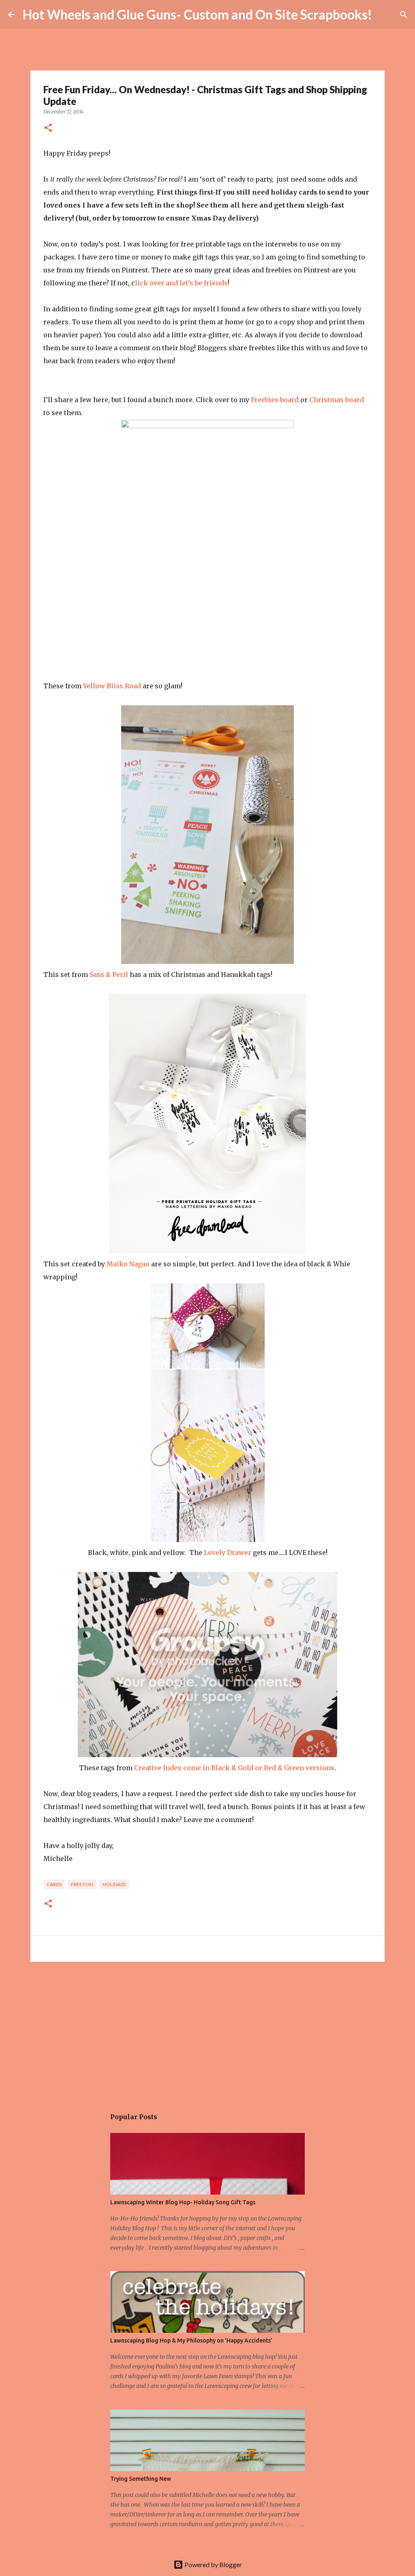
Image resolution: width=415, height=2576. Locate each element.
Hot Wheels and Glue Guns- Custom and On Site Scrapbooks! (197, 14)
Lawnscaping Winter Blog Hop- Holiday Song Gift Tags (183, 2202)
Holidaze (114, 1884)
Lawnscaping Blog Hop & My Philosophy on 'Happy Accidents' (191, 2340)
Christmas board (337, 400)
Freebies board (275, 400)
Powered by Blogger (213, 2564)
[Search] (383, 15)
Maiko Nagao (128, 1264)
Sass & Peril (109, 974)
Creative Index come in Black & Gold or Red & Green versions (234, 1768)
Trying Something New (141, 2479)
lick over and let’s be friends (181, 283)
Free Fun (82, 1884)
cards (54, 1884)
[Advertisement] (207, 2031)
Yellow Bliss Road (112, 686)
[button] (48, 128)
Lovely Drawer (228, 1552)
